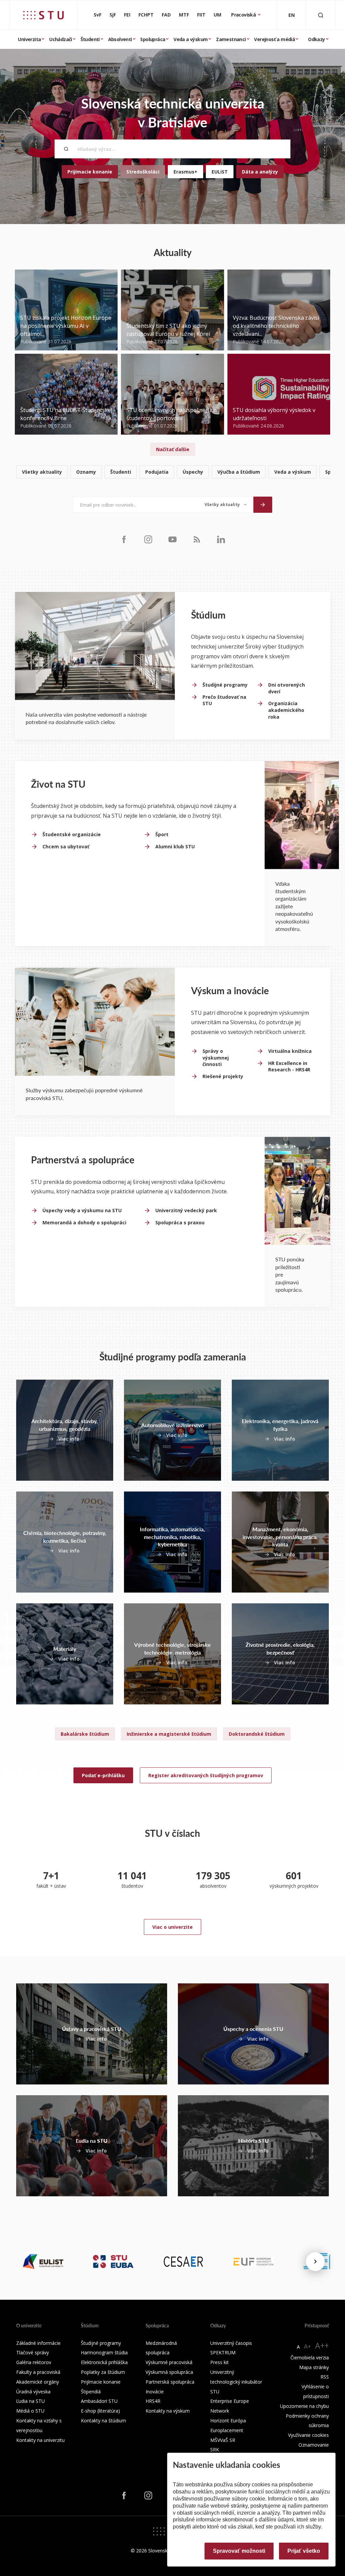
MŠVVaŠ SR (223, 2440)
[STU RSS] (197, 539)
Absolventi (120, 39)
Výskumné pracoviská (169, 2362)
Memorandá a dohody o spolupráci (84, 1222)
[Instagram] (148, 539)
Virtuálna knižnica (290, 1051)
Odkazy (316, 39)
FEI (127, 15)
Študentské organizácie (72, 834)
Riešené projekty (223, 1076)
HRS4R (153, 2401)
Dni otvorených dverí (287, 688)
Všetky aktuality (42, 472)
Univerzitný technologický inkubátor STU (236, 2382)
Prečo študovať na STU (224, 700)
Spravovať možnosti (239, 2551)
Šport (162, 834)
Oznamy (86, 472)
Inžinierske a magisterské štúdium (169, 1734)
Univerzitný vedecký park (186, 1210)
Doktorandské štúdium (257, 1734)
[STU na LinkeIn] (221, 539)
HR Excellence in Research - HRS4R (289, 1066)
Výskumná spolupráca (169, 2372)
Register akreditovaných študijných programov (206, 1775)
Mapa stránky (314, 2367)
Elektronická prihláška (104, 2362)
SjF (113, 15)
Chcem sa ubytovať (66, 846)
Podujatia (157, 472)
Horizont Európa (228, 2421)
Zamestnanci (231, 39)
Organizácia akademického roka (286, 710)
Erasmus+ (185, 172)
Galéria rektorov (34, 2362)
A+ (307, 2346)
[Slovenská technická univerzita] (43, 15)
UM (217, 15)
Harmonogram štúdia (104, 2352)
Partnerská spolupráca (170, 2382)
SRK (215, 2449)
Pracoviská (244, 15)
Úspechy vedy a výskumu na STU (82, 1210)
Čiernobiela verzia (310, 2358)
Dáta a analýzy (260, 172)
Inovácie (155, 2392)
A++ (322, 2345)
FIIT (201, 15)
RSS (325, 2377)
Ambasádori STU (99, 2401)
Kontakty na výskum (168, 2411)
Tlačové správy (33, 2352)
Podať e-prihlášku (103, 1775)
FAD (166, 15)
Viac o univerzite (172, 1927)
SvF (98, 15)
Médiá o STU (30, 2411)
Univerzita (29, 39)
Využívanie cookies (308, 2435)
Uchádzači (61, 39)
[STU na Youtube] (172, 539)
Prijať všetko (304, 2551)
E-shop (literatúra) (100, 2411)
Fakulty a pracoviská (38, 2372)
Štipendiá (91, 2392)
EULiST (220, 172)
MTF (184, 15)
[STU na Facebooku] (124, 539)
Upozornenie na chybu (304, 2406)
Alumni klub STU (175, 846)
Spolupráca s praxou (180, 1222)
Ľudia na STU (30, 2401)
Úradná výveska (33, 2392)
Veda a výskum (191, 39)
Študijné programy (225, 685)
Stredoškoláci (143, 172)
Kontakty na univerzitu (40, 2440)
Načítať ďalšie (173, 449)
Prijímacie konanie (90, 172)
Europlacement (227, 2430)
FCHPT (146, 15)
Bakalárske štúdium (85, 1734)
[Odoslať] (263, 505)
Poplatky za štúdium (103, 2372)
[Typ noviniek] (226, 505)
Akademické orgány (38, 2382)
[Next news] (315, 2262)
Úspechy (193, 472)
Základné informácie (38, 2343)
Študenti (90, 39)
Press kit (219, 2362)
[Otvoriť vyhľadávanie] (321, 15)
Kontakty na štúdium (103, 2421)
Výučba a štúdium (239, 472)
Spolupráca (153, 39)
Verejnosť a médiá (274, 39)
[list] (172, 472)
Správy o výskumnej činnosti (216, 1058)
